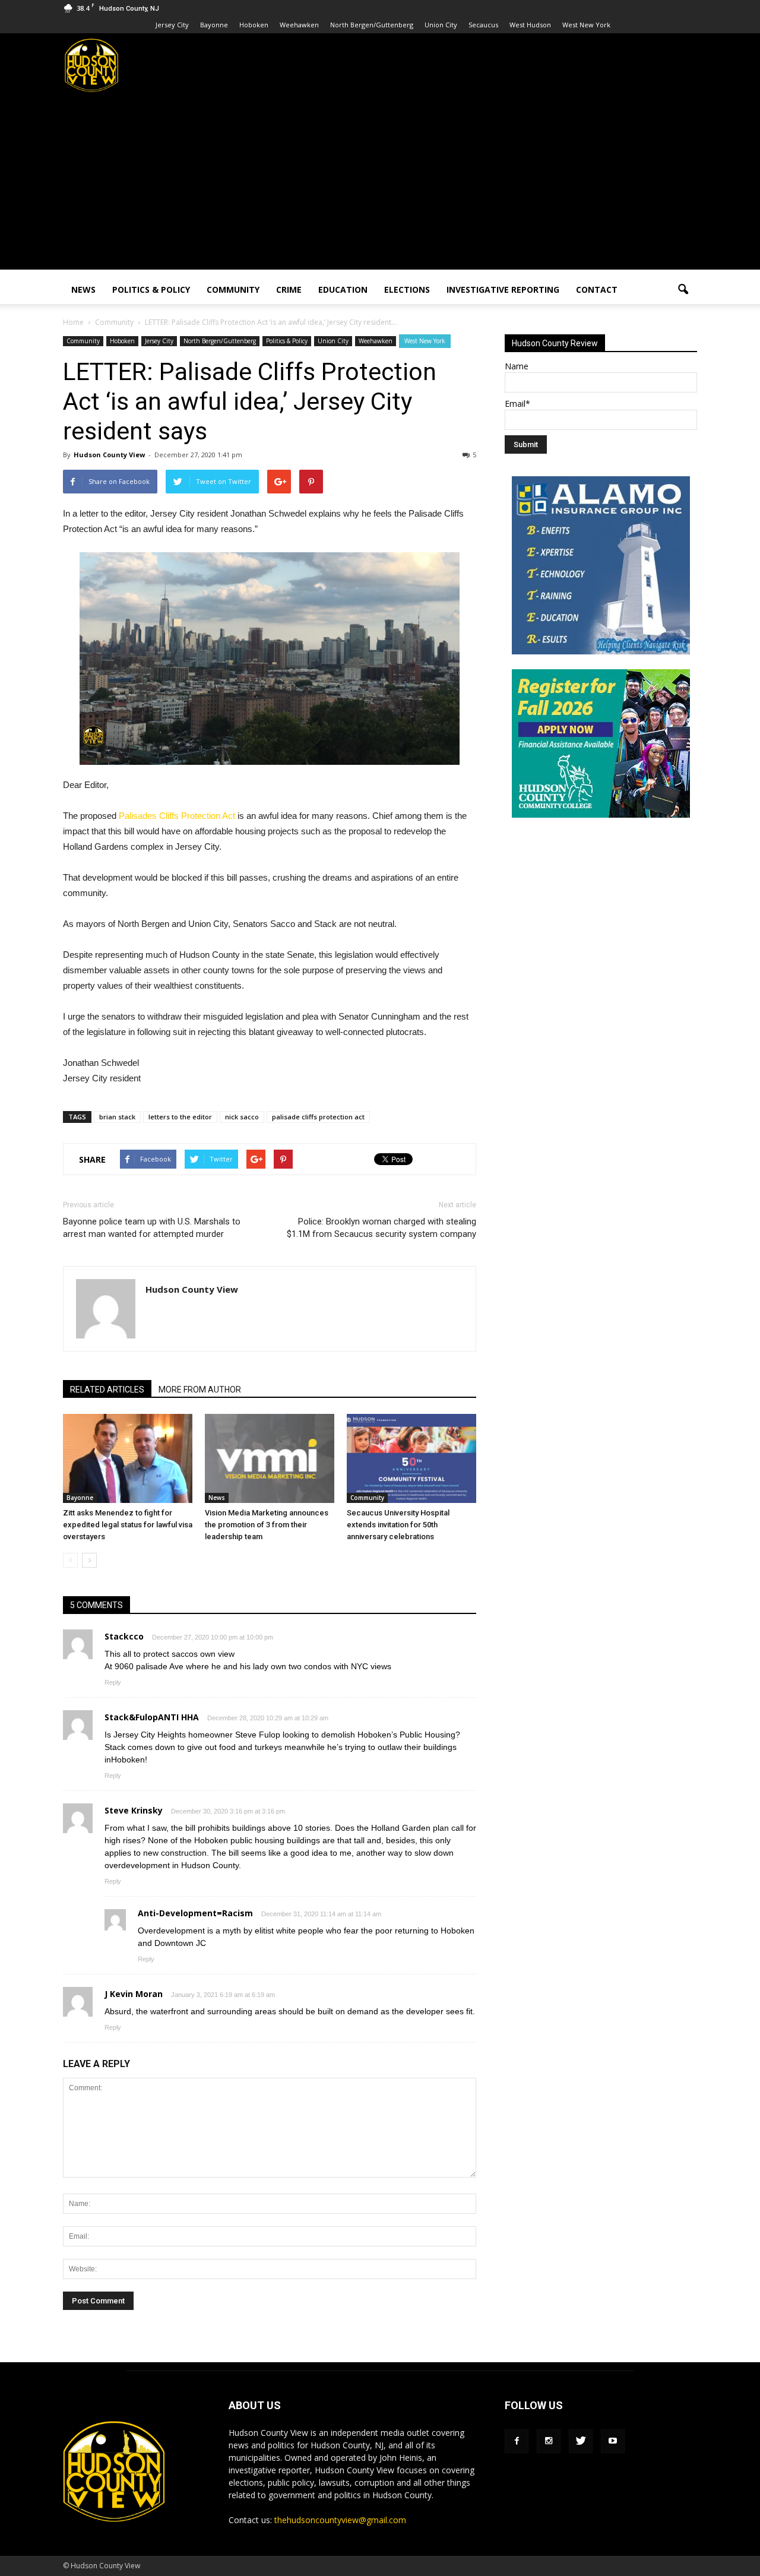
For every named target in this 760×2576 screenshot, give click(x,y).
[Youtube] (613, 2441)
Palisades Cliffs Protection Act (177, 816)
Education (343, 289)
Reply (113, 1682)
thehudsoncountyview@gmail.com (340, 2520)
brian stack (117, 1117)
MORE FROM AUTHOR (200, 1390)
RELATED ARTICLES (107, 1390)
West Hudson (530, 25)
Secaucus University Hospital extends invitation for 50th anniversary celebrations (398, 1525)
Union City (441, 25)
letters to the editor (180, 1117)
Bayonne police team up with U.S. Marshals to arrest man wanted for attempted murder (152, 1228)
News (83, 289)
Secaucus (483, 25)
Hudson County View (109, 455)
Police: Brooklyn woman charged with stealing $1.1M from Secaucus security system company (381, 1228)
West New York (586, 25)
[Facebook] (517, 2441)
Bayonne (214, 25)
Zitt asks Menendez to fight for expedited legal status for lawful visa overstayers (128, 1525)
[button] (683, 290)
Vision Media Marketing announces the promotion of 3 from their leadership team (267, 1525)
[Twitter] (581, 2441)
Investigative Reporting (503, 289)
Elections (407, 289)
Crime (289, 289)
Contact (597, 289)
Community (233, 289)
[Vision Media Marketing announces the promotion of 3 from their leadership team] (270, 1458)
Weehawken (299, 25)
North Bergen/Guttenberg (372, 25)
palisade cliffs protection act (318, 1117)
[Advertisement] (380, 186)
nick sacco (242, 1117)
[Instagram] (549, 2441)
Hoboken (254, 25)
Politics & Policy (151, 289)
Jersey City (172, 25)
